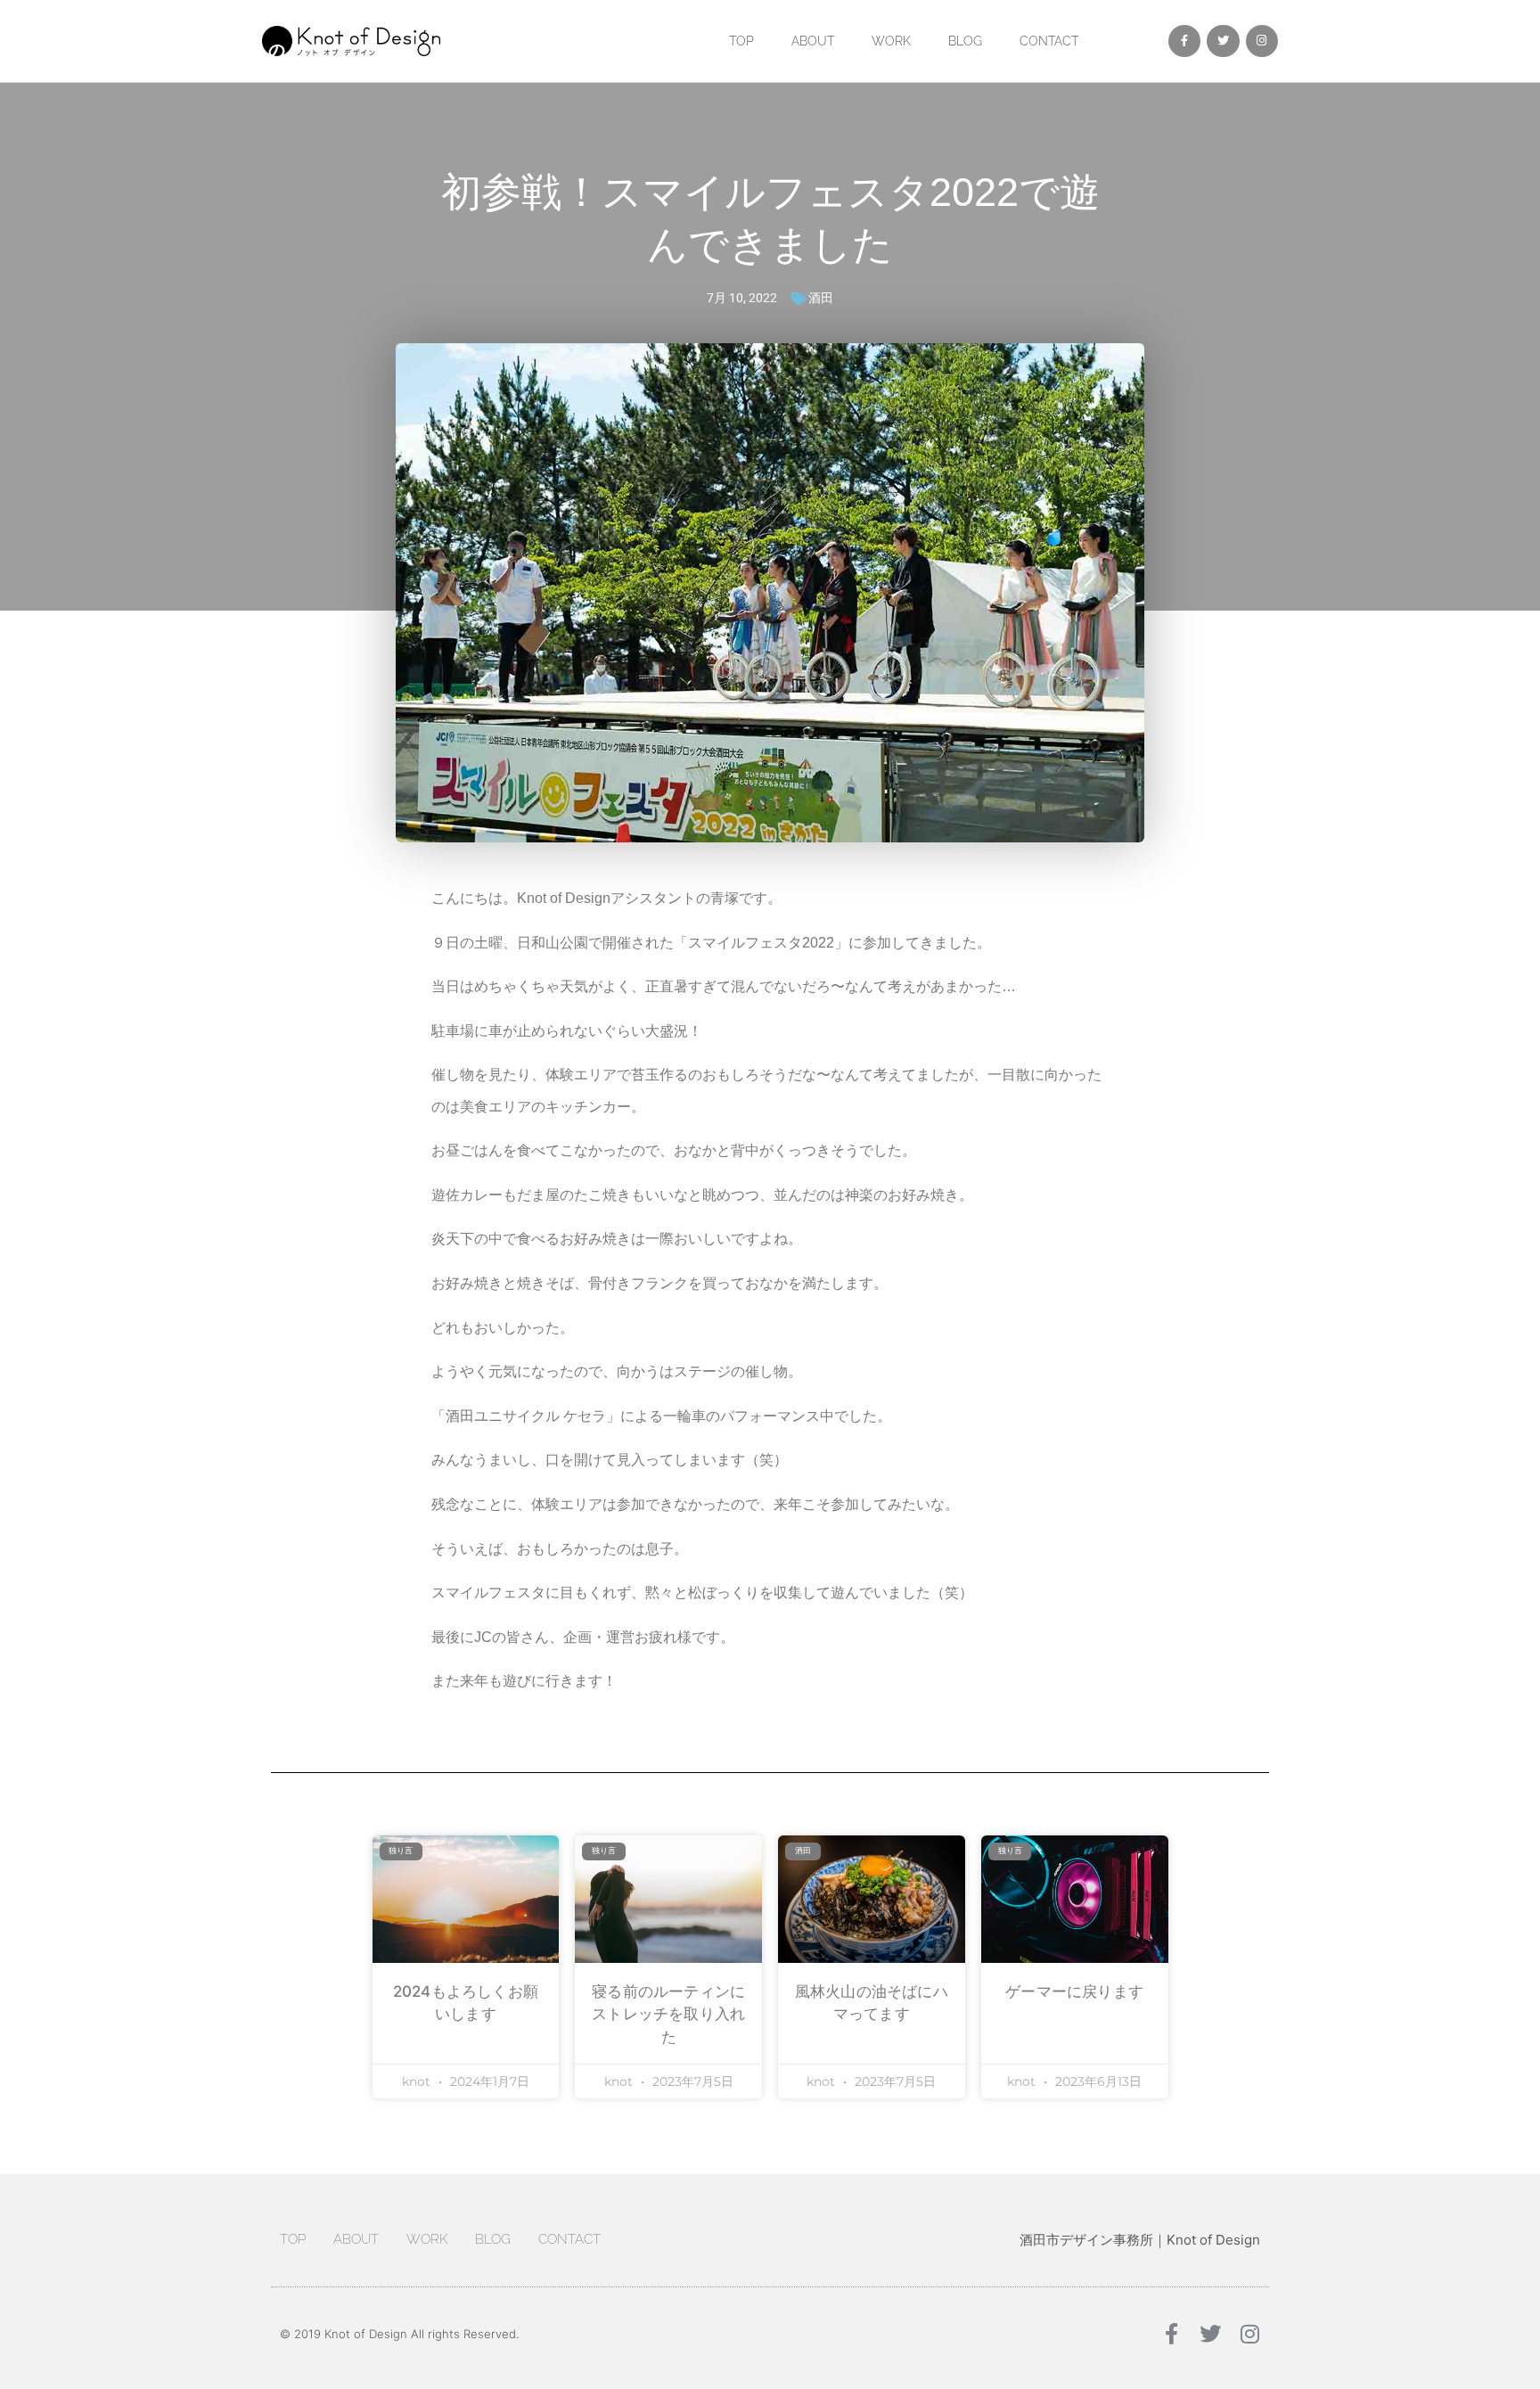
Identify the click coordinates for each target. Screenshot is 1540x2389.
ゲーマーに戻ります (1074, 1991)
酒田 (821, 298)
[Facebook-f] (1184, 41)
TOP (741, 41)
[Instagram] (1262, 41)
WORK (891, 41)
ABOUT (813, 41)
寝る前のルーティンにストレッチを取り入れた (668, 2014)
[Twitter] (1223, 41)
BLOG (965, 41)
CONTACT (1049, 41)
